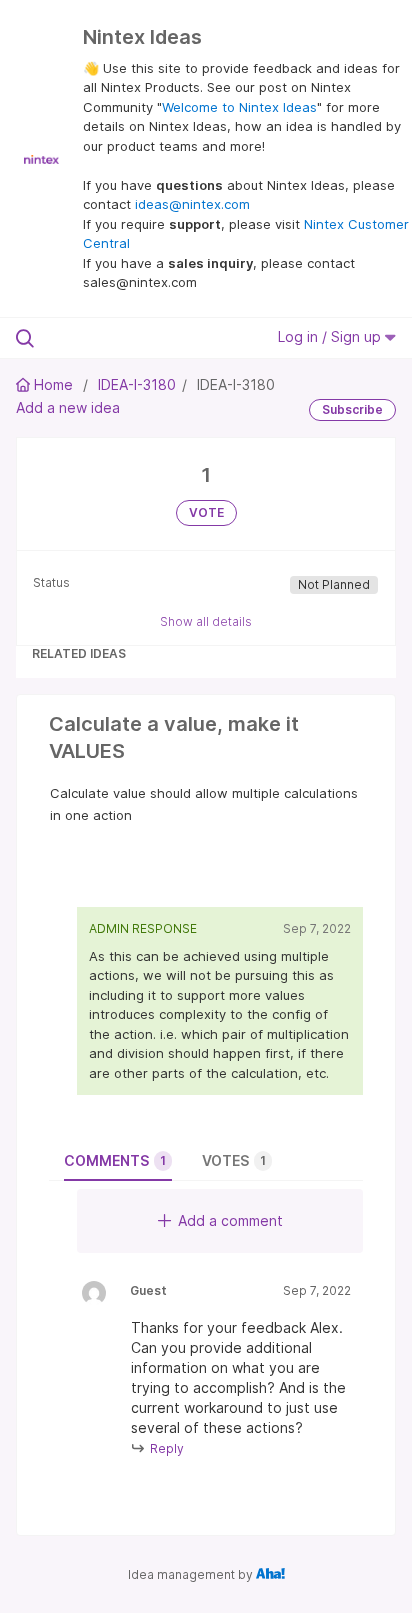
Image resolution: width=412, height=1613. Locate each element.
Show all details (206, 621)
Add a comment (230, 1220)
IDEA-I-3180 (137, 384)
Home (53, 384)
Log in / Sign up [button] (331, 336)
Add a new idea (68, 407)
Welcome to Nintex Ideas (239, 107)
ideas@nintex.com (192, 204)
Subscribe (352, 409)
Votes (234, 1160)
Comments (115, 1160)
